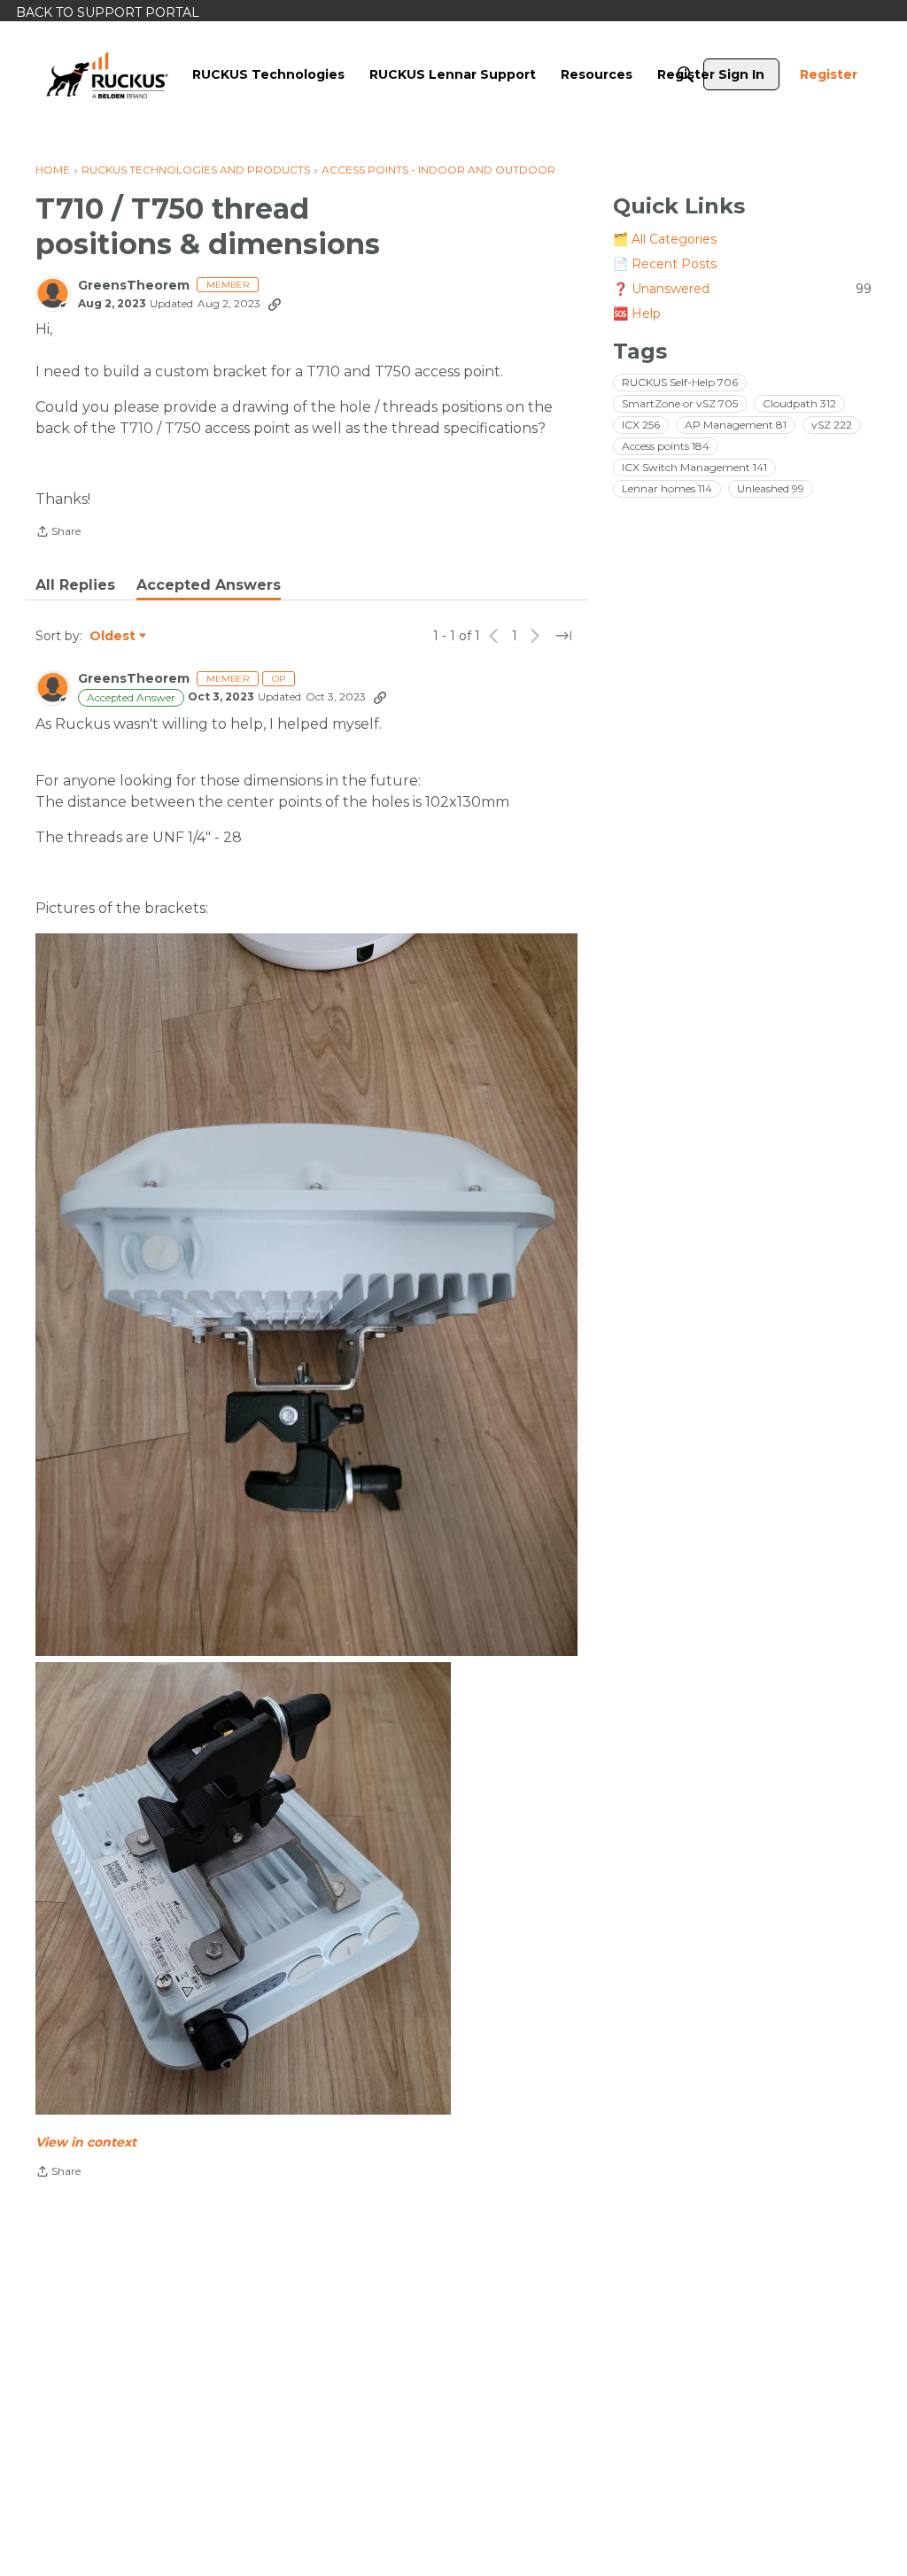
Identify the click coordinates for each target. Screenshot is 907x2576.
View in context (86, 2142)
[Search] (686, 74)
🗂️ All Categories (665, 239)
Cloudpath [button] (799, 403)
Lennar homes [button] (667, 488)
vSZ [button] (832, 425)
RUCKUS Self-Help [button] (680, 382)
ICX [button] (641, 425)
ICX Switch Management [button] (694, 467)
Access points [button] (666, 446)
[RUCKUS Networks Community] (107, 74)
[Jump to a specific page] (563, 636)
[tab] (75, 585)
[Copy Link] (275, 304)
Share (58, 533)
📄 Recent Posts (665, 264)
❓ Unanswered (742, 289)
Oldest (113, 637)
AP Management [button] (736, 425)
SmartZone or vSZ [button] (680, 403)
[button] (306, 1295)
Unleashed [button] (771, 488)
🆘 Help (637, 313)
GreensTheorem (134, 286)
